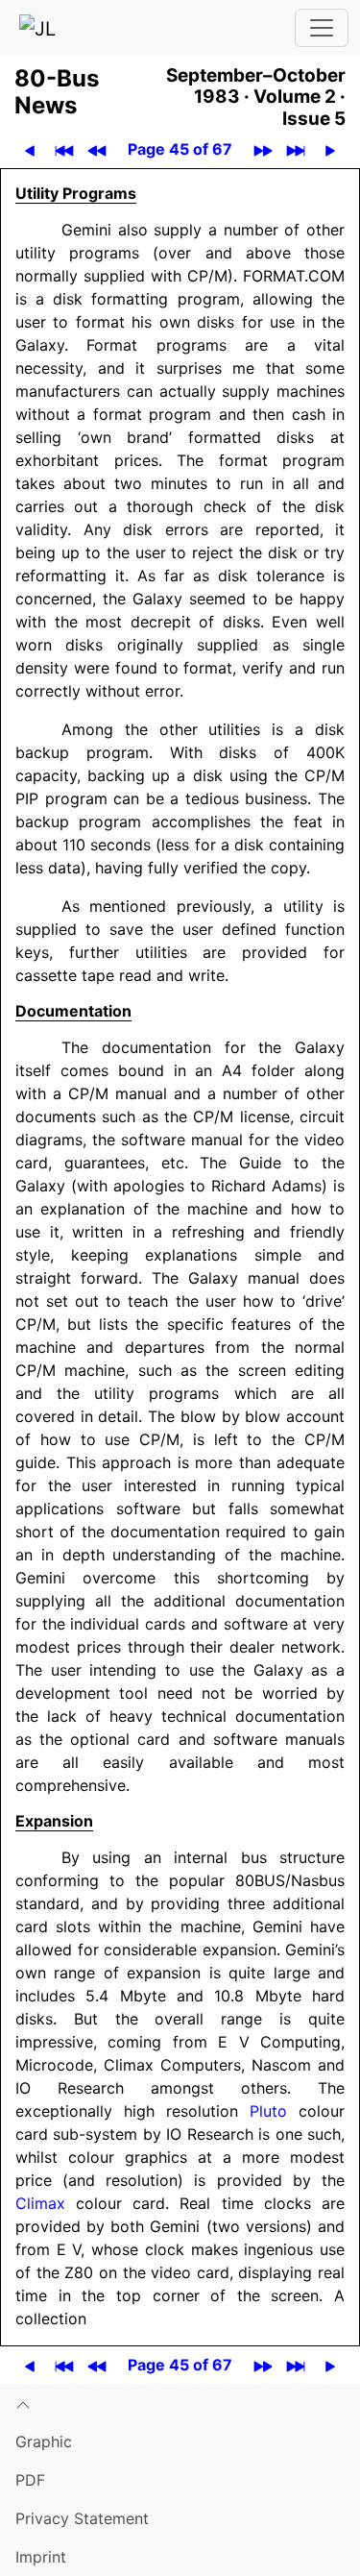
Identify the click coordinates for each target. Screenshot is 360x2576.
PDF (30, 2480)
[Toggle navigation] (322, 28)
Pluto (268, 2111)
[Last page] (296, 149)
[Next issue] (264, 149)
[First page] (65, 149)
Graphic (44, 2441)
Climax (40, 2203)
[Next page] (331, 149)
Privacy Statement (82, 2518)
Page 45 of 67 (180, 149)
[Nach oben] (180, 2403)
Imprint (41, 2557)
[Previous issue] (97, 149)
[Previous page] (30, 149)
